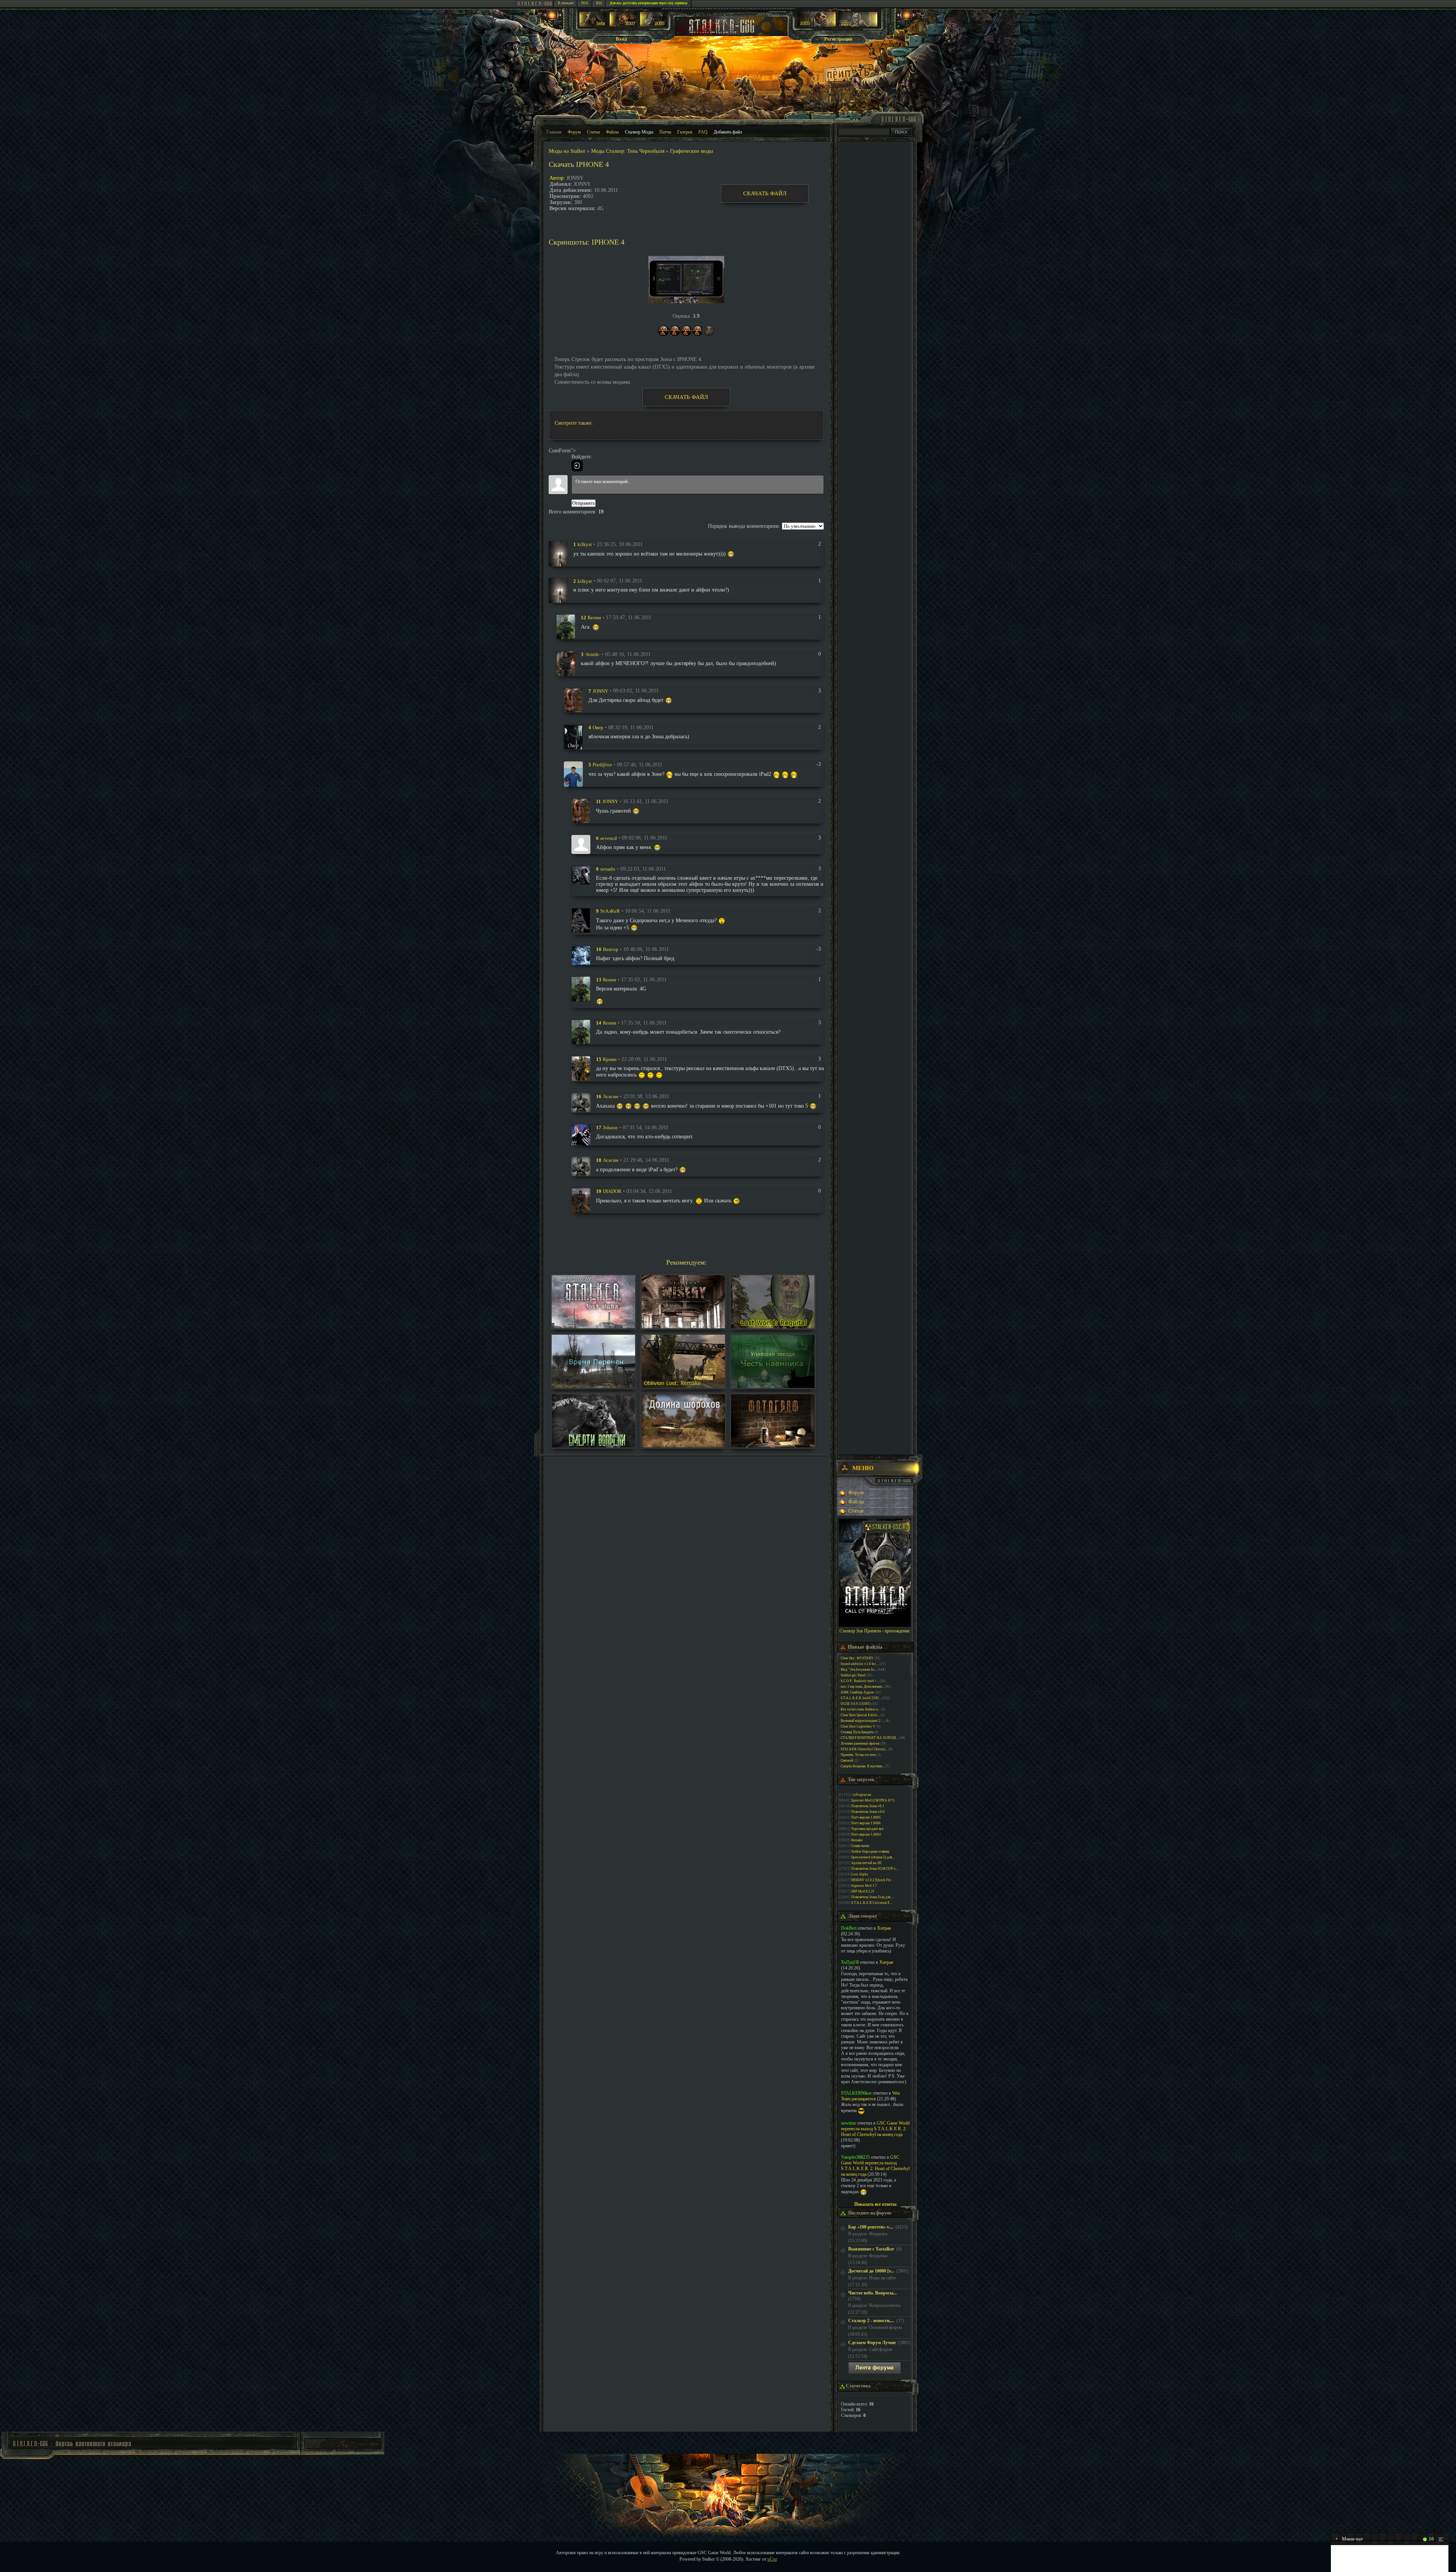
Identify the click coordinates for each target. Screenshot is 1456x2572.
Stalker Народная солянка (870, 1852)
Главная (554, 132)
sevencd (609, 838)
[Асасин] (581, 1102)
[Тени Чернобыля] (623, 25)
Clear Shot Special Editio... (860, 1715)
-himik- (593, 654)
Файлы (612, 132)
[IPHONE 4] (686, 280)
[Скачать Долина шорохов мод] (683, 1446)
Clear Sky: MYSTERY (857, 1658)
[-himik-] (566, 663)
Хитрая (884, 1928)
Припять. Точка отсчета (858, 1755)
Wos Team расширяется (871, 2096)
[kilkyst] (558, 553)
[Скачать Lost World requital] (773, 1327)
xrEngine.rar (862, 1795)
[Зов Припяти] (817, 25)
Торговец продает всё (867, 1829)
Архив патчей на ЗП (866, 1863)
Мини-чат (1349, 2539)
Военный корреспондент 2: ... (863, 1721)
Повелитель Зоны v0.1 (868, 1806)
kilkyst (585, 544)
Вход (621, 39)
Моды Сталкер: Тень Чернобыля (628, 151)
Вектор (611, 949)
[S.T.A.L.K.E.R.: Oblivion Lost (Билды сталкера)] (593, 25)
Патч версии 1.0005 (866, 1817)
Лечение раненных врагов (860, 1743)
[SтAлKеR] (581, 920)
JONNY (600, 691)
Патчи (665, 132)
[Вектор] (581, 955)
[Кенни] (566, 627)
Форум (574, 132)
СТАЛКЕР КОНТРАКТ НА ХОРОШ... (869, 1738)
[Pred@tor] (573, 774)
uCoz (772, 2559)
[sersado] (581, 875)
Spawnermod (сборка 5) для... (873, 1857)
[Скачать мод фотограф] (773, 1446)
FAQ (703, 132)
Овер (598, 727)
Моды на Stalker (567, 151)
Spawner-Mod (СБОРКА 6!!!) (873, 1800)
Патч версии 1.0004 (866, 1834)
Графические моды (691, 151)
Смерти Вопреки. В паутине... (863, 1766)
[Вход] (577, 466)
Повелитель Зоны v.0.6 (868, 1812)
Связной (847, 1761)
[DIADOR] (581, 1200)
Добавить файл (728, 132)
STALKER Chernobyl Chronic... (864, 1749)
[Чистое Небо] (653, 25)
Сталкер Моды (639, 132)
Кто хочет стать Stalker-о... (861, 1709)
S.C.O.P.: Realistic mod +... (860, 1681)
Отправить (584, 503)
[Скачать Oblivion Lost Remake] (683, 1386)
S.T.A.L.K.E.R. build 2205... (861, 1698)
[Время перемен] (593, 1386)
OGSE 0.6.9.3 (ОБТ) (856, 1704)
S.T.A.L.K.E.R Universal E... (872, 1903)
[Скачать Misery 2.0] (683, 1327)
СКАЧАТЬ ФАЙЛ (765, 193)
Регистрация (838, 39)
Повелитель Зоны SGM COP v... (874, 1869)
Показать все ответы (875, 2204)
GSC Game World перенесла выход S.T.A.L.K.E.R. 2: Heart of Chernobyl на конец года (875, 2129)
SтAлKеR (610, 911)
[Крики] (581, 1068)
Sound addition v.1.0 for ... (860, 1664)
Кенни (594, 617)
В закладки (566, 3)
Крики (610, 1059)
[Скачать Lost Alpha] (593, 1327)
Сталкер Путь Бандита (857, 1732)
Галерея (685, 132)
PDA (585, 3)
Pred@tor (602, 765)
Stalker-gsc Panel (853, 1675)
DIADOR (612, 1191)
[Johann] (581, 1134)
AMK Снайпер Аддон (857, 1692)
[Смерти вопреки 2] (593, 1446)
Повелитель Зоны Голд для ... (872, 1897)
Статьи (593, 132)
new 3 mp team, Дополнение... (862, 1687)
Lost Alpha (860, 1874)
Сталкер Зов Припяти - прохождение (875, 1631)
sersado (608, 869)
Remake (857, 1840)
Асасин (611, 1096)
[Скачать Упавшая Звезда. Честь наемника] (773, 1386)
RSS (599, 3)
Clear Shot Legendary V (858, 1726)
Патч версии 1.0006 (866, 1823)
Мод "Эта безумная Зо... (859, 1670)
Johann (610, 1128)
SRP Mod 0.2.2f (863, 1891)
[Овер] (573, 737)
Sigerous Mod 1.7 (864, 1886)
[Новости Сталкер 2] (858, 25)
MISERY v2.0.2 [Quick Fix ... (873, 1880)
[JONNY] (573, 700)
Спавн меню (860, 1846)
